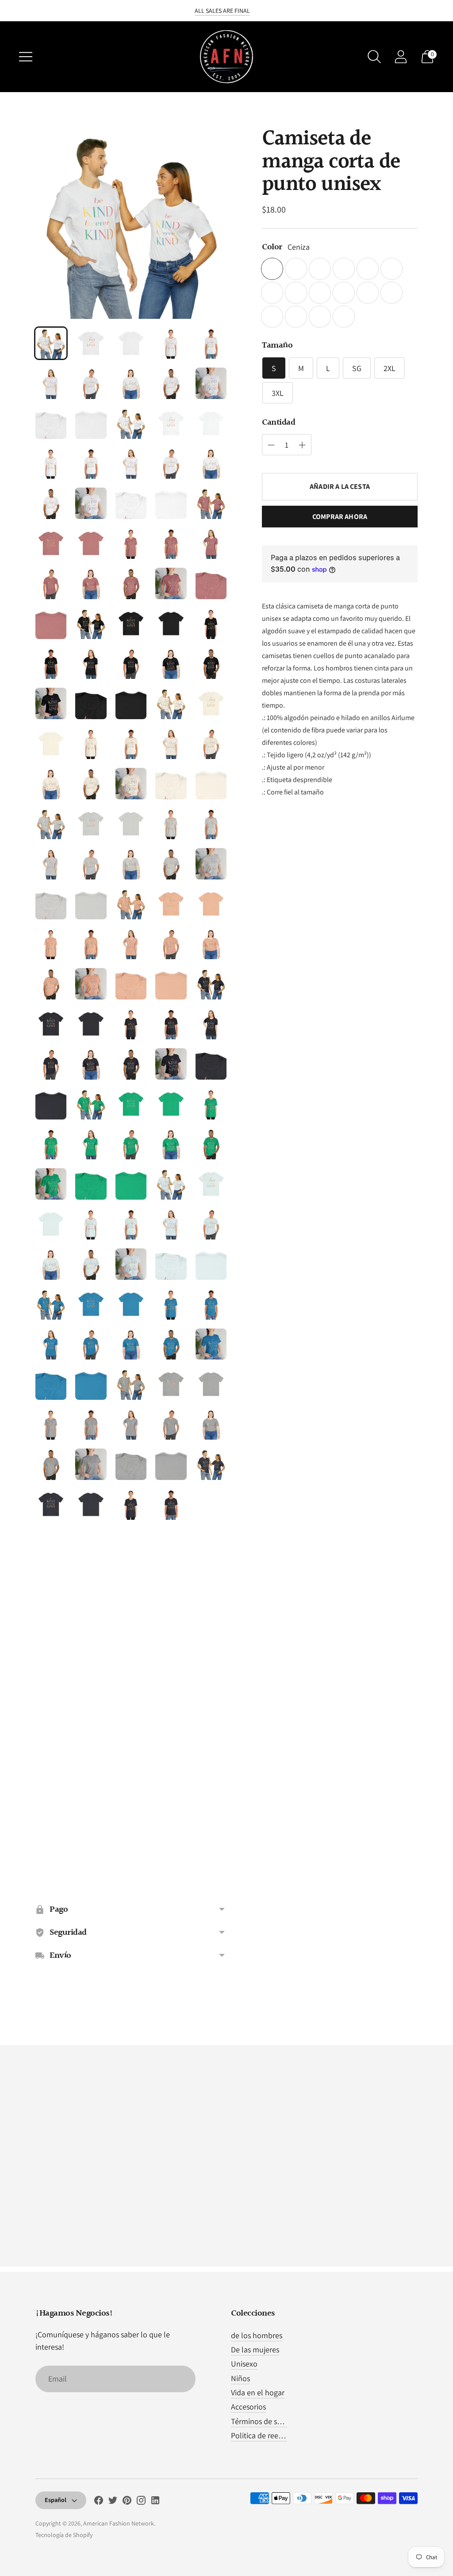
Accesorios (248, 2407)
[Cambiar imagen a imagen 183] (131, 1784)
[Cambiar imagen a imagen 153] (131, 1544)
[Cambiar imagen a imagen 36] (51, 624)
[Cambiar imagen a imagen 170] (211, 1664)
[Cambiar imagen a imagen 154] (171, 1544)
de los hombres (257, 2335)
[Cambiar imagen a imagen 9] (171, 383)
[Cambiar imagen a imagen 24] (171, 503)
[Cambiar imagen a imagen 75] (211, 904)
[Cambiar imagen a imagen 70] (211, 864)
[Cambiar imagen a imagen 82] (91, 984)
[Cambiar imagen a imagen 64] (171, 824)
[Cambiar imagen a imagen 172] (91, 1704)
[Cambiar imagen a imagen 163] (131, 1624)
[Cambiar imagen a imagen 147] (91, 1504)
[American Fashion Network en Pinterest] (127, 2502)
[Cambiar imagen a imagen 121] (51, 1304)
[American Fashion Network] (226, 57)
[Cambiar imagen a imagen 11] (51, 423)
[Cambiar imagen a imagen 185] (211, 1784)
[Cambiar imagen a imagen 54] (171, 744)
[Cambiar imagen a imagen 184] (171, 1784)
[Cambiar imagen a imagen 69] (171, 864)
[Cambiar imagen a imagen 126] (51, 1344)
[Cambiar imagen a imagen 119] (171, 1264)
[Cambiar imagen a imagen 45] (211, 663)
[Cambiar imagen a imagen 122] (91, 1304)
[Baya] (344, 269)
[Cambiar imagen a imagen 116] (51, 1264)
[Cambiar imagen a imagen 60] (211, 783)
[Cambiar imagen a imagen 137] (91, 1424)
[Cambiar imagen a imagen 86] (51, 1024)
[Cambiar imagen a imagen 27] (91, 543)
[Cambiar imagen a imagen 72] (91, 904)
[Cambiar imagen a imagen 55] (211, 744)
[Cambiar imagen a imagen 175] (211, 1704)
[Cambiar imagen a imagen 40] (211, 624)
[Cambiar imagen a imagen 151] (51, 1544)
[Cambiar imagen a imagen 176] (51, 1744)
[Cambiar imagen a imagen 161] (51, 1624)
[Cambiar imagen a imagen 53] (131, 744)
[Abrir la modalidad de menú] (26, 57)
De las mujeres (255, 2349)
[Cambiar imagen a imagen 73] (131, 904)
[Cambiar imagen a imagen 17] (91, 463)
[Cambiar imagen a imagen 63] (131, 824)
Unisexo (244, 2364)
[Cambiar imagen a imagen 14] (171, 423)
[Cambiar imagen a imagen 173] (131, 1704)
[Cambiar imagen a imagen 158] (131, 1584)
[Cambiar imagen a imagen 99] (171, 1104)
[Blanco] (272, 317)
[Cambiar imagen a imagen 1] (51, 343)
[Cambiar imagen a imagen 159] (171, 1584)
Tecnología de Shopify (64, 2535)
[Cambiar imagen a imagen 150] (211, 1504)
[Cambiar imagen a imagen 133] (131, 1384)
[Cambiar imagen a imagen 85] (211, 984)
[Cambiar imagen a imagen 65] (211, 824)
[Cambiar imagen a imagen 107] (91, 1184)
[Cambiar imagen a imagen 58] (131, 783)
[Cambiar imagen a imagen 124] (171, 1304)
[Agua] (296, 269)
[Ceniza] (272, 269)
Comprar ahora (340, 517)
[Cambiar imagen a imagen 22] (91, 503)
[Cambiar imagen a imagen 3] (131, 343)
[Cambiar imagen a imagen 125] (211, 1304)
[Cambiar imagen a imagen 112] (91, 1224)
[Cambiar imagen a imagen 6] (51, 383)
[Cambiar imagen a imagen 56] (51, 783)
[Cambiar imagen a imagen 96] (51, 1104)
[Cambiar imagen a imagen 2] (91, 343)
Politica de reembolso (267, 2435)
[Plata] (392, 293)
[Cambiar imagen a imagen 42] (91, 663)
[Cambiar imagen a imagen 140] (211, 1424)
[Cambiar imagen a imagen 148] (131, 1504)
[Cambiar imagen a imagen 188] (131, 1825)
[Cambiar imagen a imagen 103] (131, 1144)
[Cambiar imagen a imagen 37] (91, 624)
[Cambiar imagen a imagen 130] (211, 1344)
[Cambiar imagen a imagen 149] (171, 1504)
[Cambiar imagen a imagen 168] (131, 1664)
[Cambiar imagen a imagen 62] (91, 824)
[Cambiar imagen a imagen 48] (131, 703)
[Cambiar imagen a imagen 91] (51, 1064)
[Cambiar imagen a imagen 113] (131, 1224)
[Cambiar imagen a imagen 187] (91, 1825)
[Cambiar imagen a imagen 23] (131, 503)
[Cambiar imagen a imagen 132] (91, 1384)
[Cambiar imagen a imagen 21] (51, 503)
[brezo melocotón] (296, 317)
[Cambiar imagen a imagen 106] (51, 1184)
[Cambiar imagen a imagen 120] (211, 1264)
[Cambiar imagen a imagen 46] (51, 703)
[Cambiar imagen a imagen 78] (131, 944)
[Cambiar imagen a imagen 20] (211, 463)
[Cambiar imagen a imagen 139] (171, 1424)
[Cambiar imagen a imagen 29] (171, 543)
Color (272, 247)
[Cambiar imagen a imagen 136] (51, 1424)
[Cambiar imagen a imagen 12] (91, 423)
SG (357, 368)
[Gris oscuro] (392, 269)
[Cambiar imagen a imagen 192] (91, 1864)
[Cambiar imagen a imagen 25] (211, 503)
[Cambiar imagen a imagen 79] (171, 944)
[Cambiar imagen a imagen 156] (51, 1584)
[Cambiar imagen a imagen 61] (51, 824)
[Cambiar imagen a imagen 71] (51, 904)
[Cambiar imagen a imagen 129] (171, 1344)
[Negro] (368, 269)
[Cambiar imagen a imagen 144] (171, 1464)
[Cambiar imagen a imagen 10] (211, 383)
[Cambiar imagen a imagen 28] (131, 543)
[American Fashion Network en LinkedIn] (155, 2502)
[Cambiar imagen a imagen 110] (211, 1184)
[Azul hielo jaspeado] (320, 317)
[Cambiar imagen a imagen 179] (171, 1744)
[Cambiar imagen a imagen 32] (91, 583)
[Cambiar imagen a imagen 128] (131, 1344)
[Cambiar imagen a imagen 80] (211, 944)
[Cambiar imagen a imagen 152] (91, 1544)
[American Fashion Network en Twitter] (113, 2502)
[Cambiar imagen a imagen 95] (211, 1064)
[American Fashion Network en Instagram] (141, 2502)
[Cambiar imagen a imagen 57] (91, 783)
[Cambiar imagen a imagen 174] (171, 1704)
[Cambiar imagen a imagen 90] (211, 1024)
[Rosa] (368, 293)
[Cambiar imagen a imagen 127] (91, 1344)
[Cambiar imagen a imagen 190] (211, 1825)
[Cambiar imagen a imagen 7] (91, 383)
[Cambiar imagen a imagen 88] (131, 1024)
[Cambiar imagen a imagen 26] (51, 543)
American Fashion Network (119, 2523)
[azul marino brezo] (296, 293)
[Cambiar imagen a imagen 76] (51, 944)
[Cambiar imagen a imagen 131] (51, 1384)
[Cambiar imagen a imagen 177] (91, 1744)
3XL (278, 393)
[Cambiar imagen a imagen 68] (131, 864)
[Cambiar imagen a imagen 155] (211, 1544)
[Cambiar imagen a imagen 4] (171, 343)
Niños (240, 2378)
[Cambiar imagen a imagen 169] (171, 1664)
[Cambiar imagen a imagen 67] (91, 864)
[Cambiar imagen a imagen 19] (171, 463)
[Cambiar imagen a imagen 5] (211, 343)
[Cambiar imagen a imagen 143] (131, 1464)
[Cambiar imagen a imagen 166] (51, 1664)
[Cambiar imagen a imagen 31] (51, 583)
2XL (390, 368)
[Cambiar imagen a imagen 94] (171, 1064)
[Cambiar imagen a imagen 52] (91, 744)
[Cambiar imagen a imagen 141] (51, 1464)
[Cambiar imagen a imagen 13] (131, 423)
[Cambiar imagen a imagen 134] (171, 1384)
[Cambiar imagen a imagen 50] (211, 703)
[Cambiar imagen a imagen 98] (131, 1104)
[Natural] (344, 293)
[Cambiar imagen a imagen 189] (171, 1825)
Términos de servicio (265, 2421)
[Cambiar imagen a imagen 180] (211, 1744)
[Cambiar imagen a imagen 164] (171, 1624)
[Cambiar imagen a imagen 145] (211, 1464)
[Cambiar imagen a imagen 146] (51, 1504)
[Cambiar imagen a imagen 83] (131, 984)
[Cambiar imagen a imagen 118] (131, 1264)
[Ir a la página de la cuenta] (401, 57)
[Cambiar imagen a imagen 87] (91, 1024)
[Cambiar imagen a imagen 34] (171, 583)
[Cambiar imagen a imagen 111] (51, 1224)
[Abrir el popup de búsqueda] (374, 57)
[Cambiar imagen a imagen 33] (131, 583)
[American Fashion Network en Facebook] (99, 2502)
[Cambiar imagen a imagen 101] (51, 1144)
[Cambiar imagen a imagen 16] (51, 463)
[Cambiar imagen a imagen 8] (131, 383)
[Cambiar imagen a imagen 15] (211, 423)
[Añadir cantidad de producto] (271, 445)
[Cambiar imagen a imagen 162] (91, 1624)
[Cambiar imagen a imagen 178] (131, 1744)
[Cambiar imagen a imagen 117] (91, 1264)
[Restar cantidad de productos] (302, 445)
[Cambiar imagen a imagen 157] (91, 1584)
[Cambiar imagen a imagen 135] (211, 1384)
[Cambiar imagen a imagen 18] (131, 463)
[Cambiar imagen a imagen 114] (171, 1224)
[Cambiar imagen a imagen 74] (171, 904)
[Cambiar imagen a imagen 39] (171, 624)
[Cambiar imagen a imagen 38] (131, 624)
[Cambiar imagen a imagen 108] (131, 1184)
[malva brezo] (344, 317)
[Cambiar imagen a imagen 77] (91, 944)
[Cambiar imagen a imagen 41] (51, 663)
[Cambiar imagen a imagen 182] (91, 1784)
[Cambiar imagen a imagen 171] (51, 1704)
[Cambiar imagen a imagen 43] (131, 663)
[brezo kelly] (272, 293)
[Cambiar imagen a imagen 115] (211, 1224)
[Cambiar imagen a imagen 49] (171, 703)
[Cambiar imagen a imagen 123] (131, 1304)
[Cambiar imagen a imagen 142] (91, 1464)
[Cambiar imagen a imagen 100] (211, 1104)
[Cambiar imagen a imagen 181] (51, 1784)
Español (56, 2500)
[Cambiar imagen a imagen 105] (211, 1144)
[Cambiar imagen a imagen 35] (211, 583)
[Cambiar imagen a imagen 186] (51, 1825)
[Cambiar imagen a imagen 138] (131, 1424)
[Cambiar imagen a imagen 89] (171, 1024)
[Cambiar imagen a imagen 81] (51, 984)
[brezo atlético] (320, 269)
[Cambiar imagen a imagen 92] (91, 1064)
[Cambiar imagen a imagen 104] (171, 1144)
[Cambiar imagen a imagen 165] (211, 1624)
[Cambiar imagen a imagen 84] (171, 984)
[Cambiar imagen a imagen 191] (51, 1864)
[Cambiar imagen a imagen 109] (171, 1184)
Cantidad (278, 422)
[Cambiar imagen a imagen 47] (91, 703)
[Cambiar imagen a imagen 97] (91, 1104)
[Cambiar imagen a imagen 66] (51, 864)
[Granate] (320, 293)
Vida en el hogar (258, 2392)
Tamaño (277, 345)
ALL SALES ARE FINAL (222, 11)
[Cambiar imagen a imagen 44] (171, 663)
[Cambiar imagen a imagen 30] (211, 543)
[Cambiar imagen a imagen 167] (91, 1664)
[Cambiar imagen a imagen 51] (51, 744)
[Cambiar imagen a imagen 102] (91, 1144)
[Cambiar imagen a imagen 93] (131, 1064)
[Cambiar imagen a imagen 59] (171, 783)
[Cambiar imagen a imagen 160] (211, 1584)
